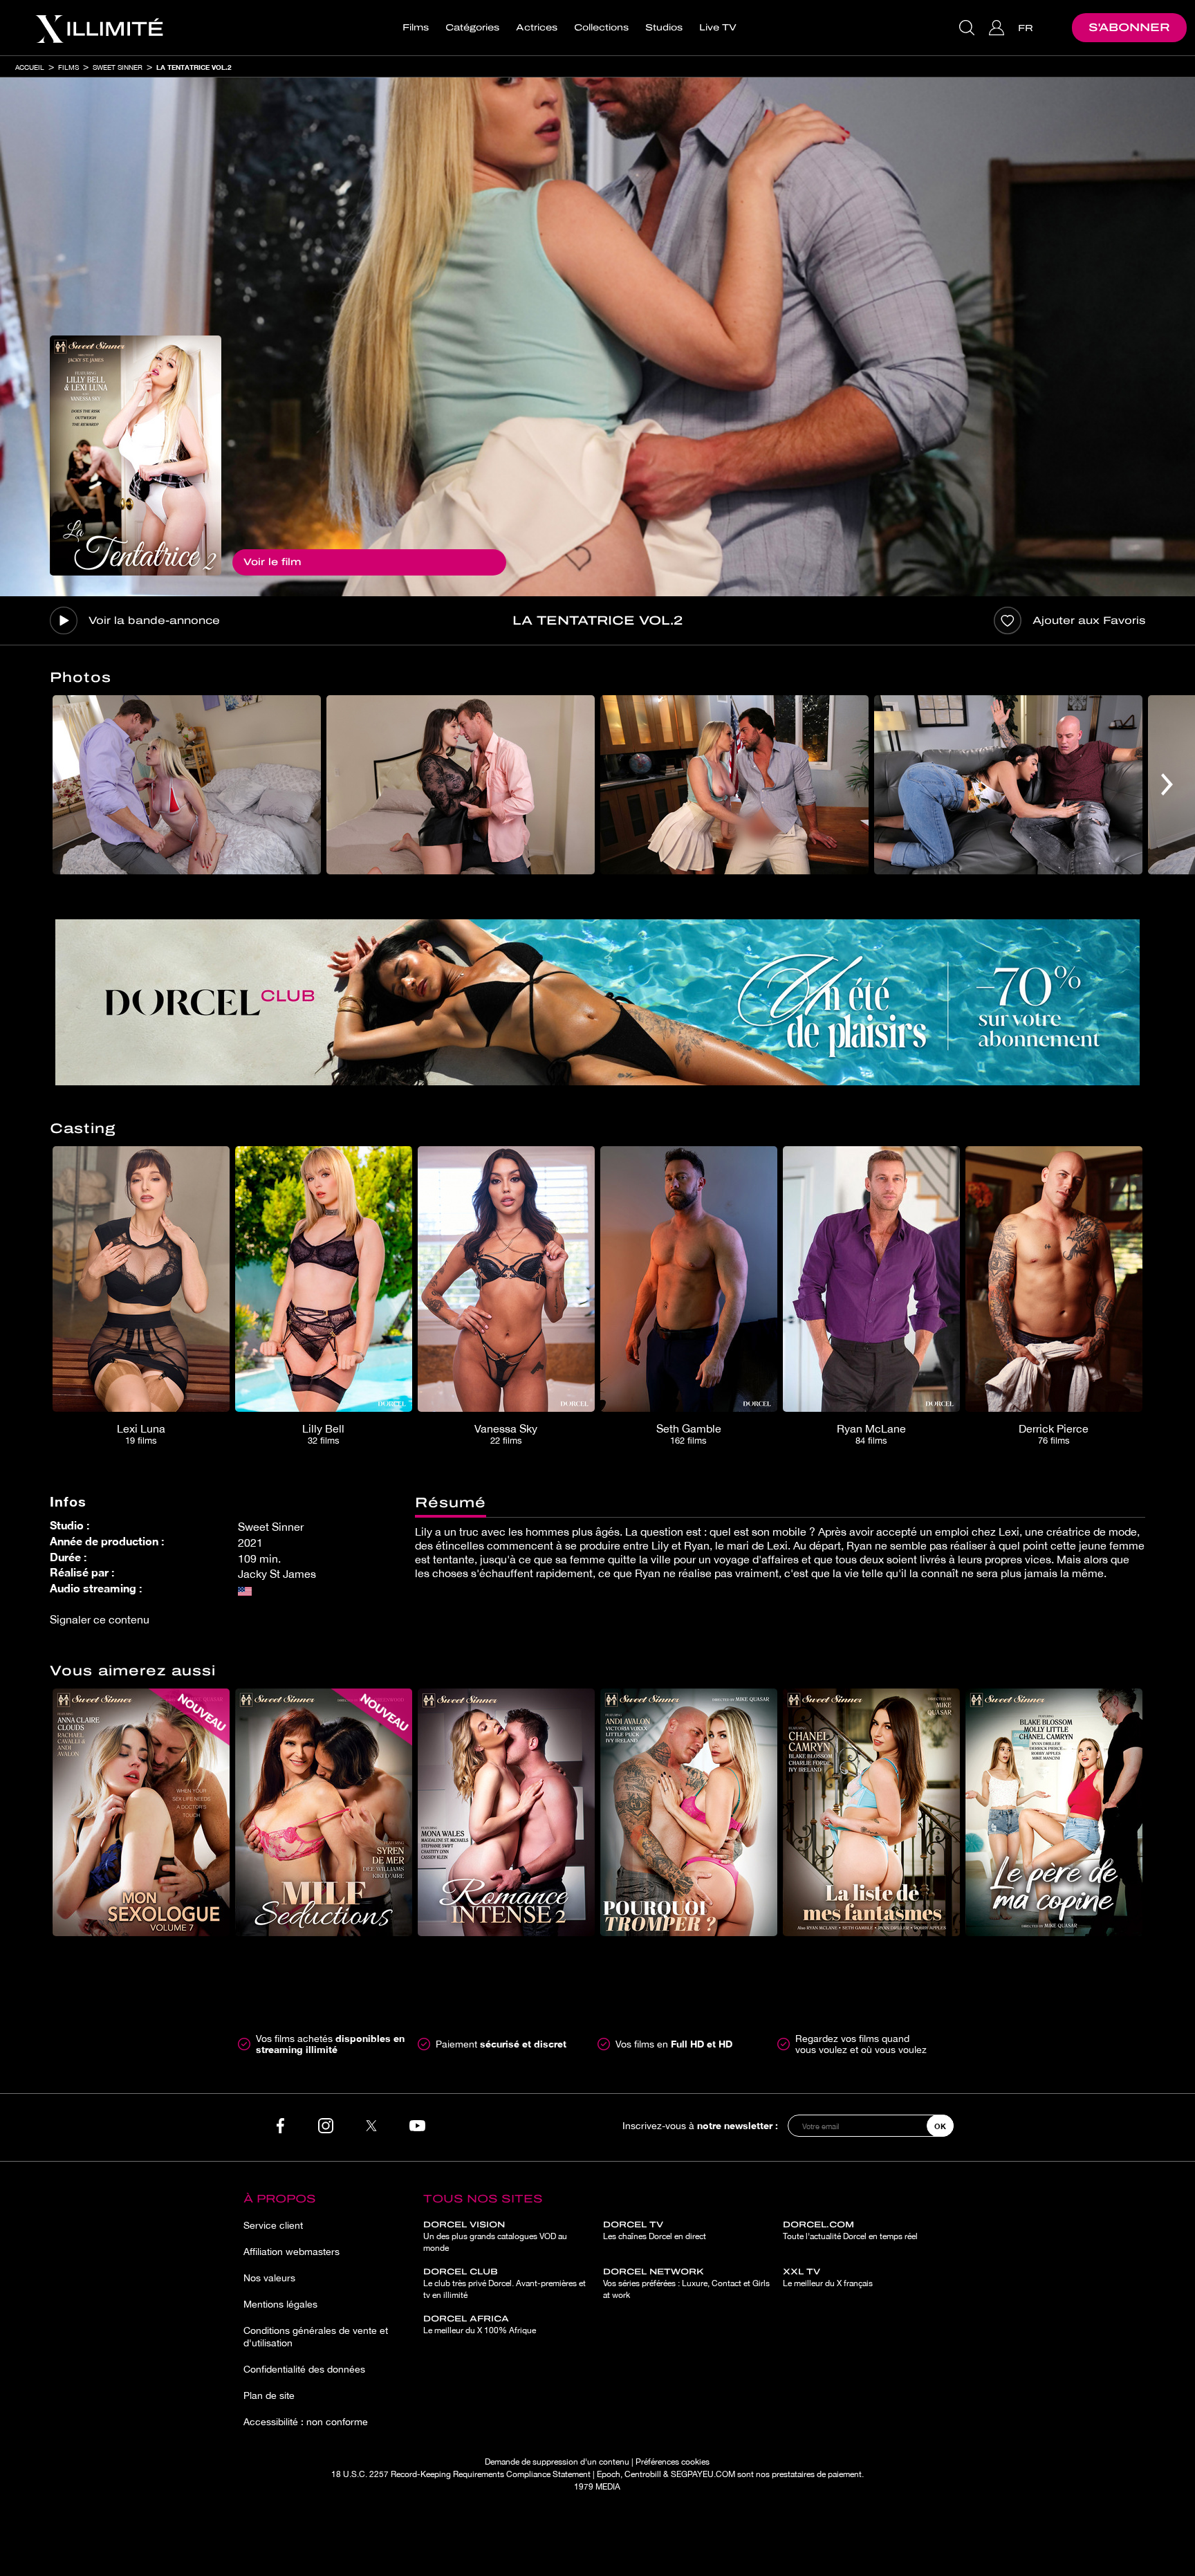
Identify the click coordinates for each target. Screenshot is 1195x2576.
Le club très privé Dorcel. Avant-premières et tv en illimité (504, 2283)
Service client (273, 2225)
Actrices (537, 28)
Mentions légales (280, 2304)
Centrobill (643, 2474)
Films (416, 28)
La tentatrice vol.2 (194, 67)
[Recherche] (969, 28)
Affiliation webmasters (291, 2252)
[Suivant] (1167, 785)
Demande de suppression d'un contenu (557, 2462)
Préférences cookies (673, 2462)
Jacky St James (277, 1574)
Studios (664, 28)
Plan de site (269, 2395)
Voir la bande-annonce (154, 620)
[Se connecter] (998, 28)
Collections (601, 28)
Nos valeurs (269, 2278)
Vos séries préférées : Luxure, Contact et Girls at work (686, 2283)
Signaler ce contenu (100, 1619)
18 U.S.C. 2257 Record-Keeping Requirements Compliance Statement (461, 2474)
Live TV (718, 28)
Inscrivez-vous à (700, 2125)
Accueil (30, 67)
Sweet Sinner (118, 67)
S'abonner (1129, 27)
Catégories (472, 28)
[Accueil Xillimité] (99, 28)
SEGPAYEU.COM (703, 2474)
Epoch (609, 2474)
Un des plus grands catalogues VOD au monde (495, 2236)
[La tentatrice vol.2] (136, 456)
